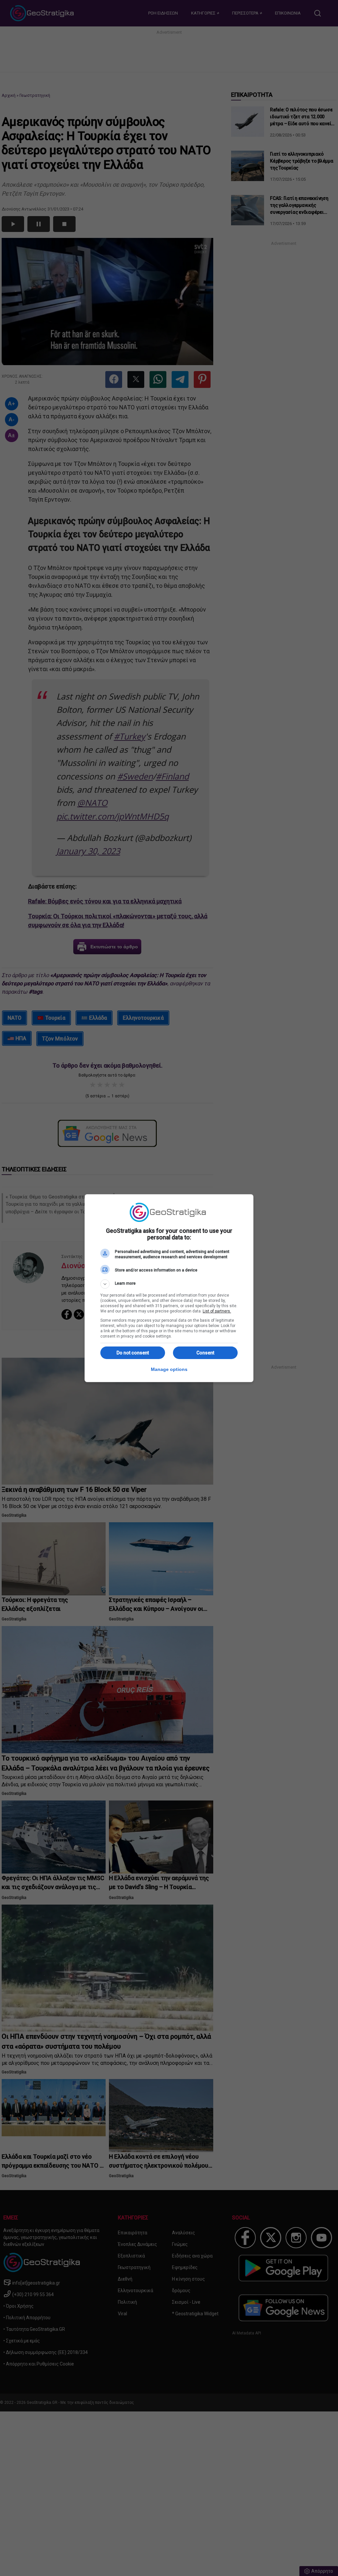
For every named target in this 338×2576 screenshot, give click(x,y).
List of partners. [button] (217, 1311)
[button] (169, 1284)
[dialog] (169, 1288)
